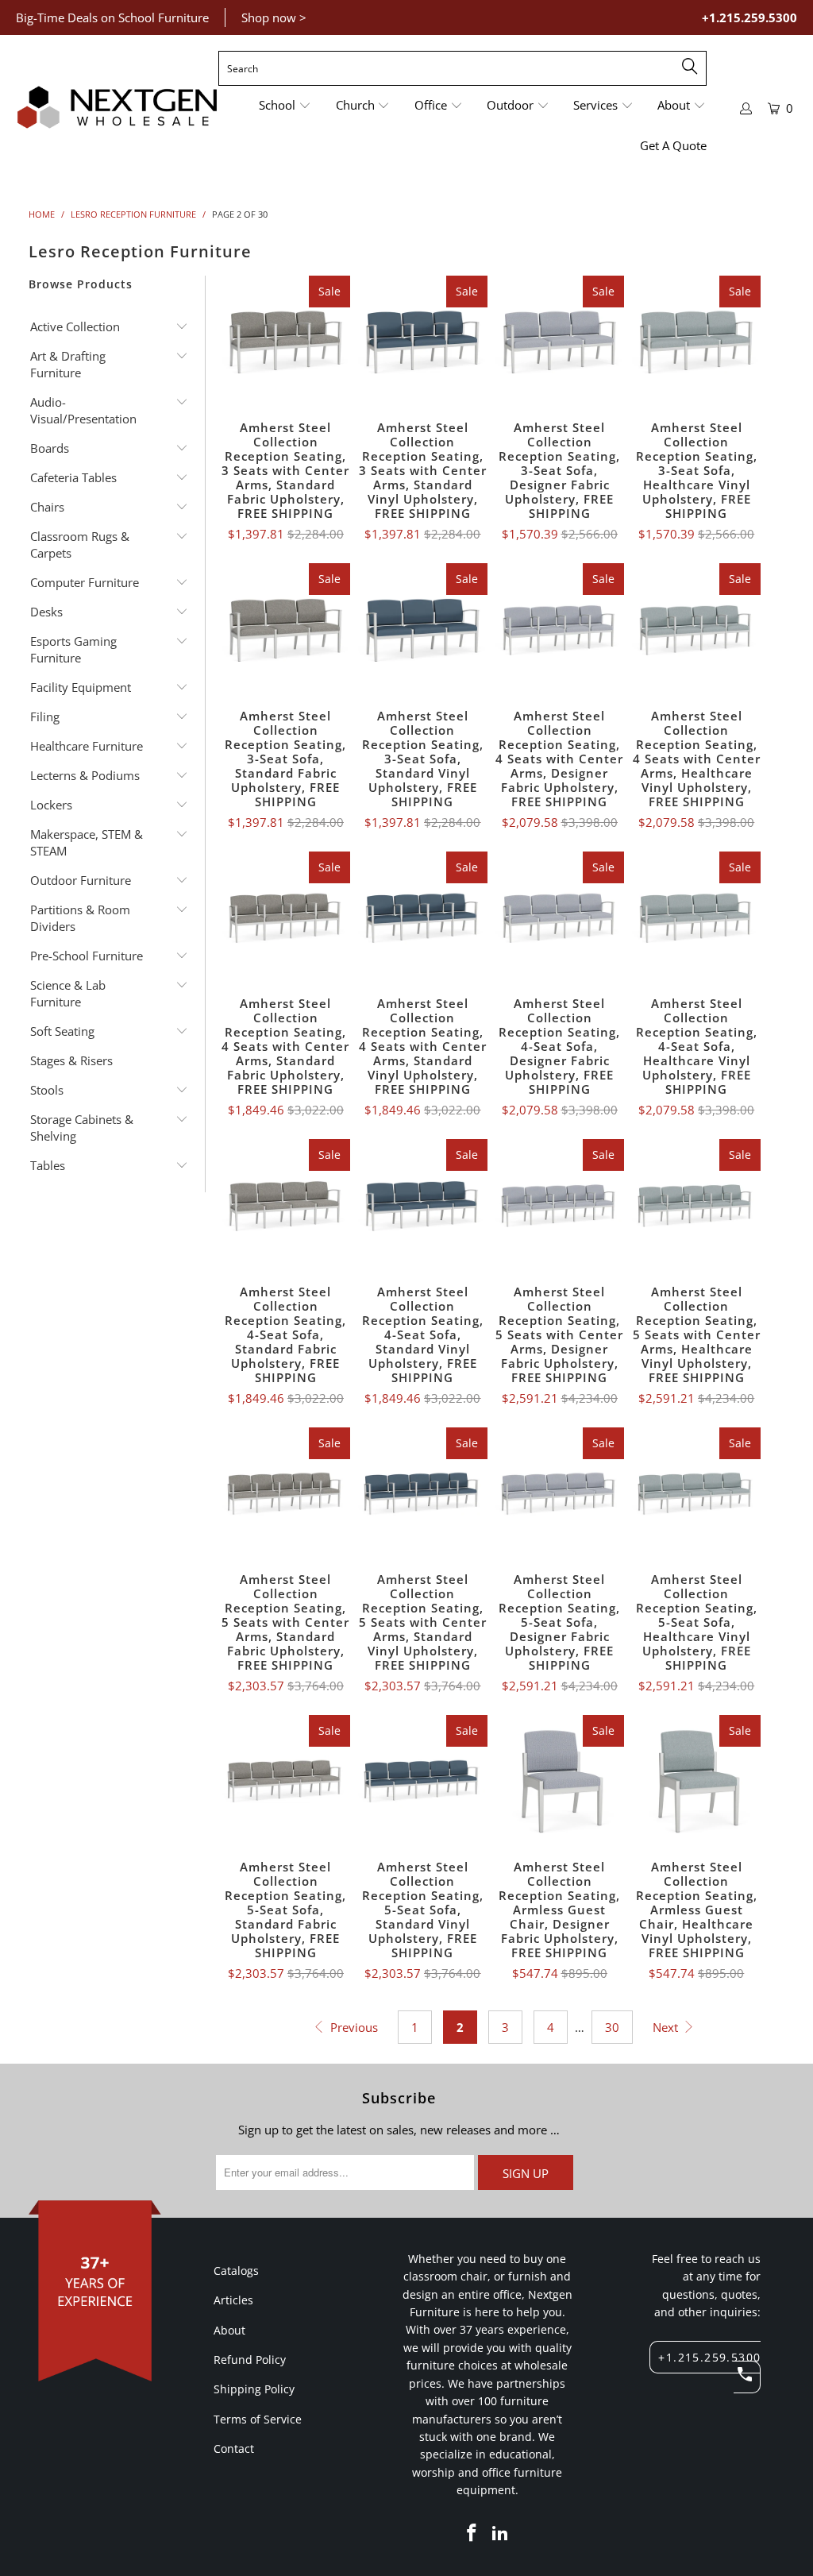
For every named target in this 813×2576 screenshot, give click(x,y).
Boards (50, 448)
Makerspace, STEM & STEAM (87, 842)
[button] (285, 106)
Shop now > (274, 17)
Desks (46, 612)
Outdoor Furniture (81, 880)
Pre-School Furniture (87, 956)
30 (612, 2027)
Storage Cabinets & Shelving (82, 1128)
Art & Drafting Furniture (68, 364)
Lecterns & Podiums (85, 775)
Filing (45, 716)
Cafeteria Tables (73, 477)
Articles (233, 2300)
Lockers (51, 805)
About (229, 2330)
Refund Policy (250, 2360)
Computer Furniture (85, 582)
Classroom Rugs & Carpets (80, 545)
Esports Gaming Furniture (73, 649)
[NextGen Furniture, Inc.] (117, 108)
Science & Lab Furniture (68, 993)
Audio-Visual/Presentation (83, 410)
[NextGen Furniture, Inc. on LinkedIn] (501, 2533)
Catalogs (236, 2271)
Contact (234, 2449)
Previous (353, 2027)
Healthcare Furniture (87, 746)
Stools (47, 1090)
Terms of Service (258, 2419)
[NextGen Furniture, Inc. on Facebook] (472, 2533)
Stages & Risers (71, 1060)
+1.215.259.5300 (749, 17)
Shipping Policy (254, 2389)
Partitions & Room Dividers (80, 918)
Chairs (47, 507)
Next (667, 2027)
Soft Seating (62, 1031)
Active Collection (75, 326)
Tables (48, 1165)
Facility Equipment (81, 687)
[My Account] (746, 108)
